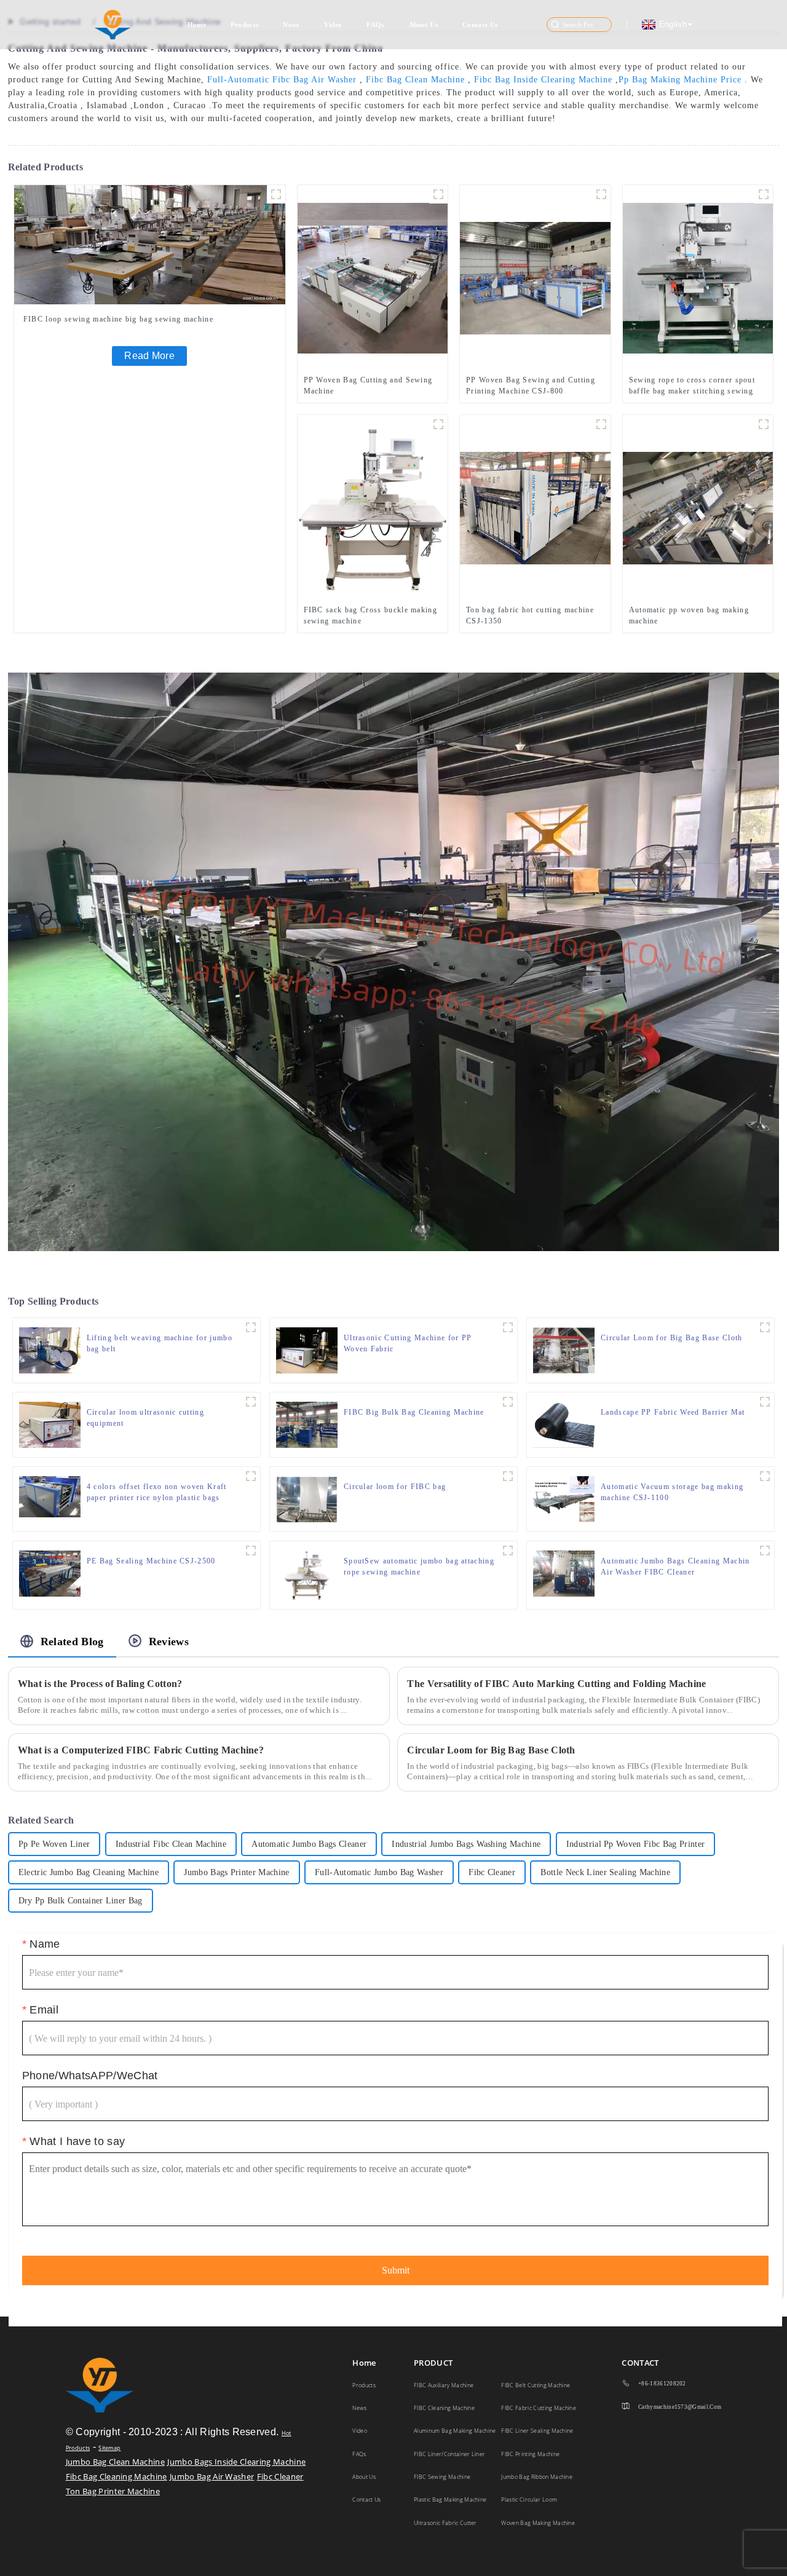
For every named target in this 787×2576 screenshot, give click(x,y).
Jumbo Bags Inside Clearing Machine (236, 2462)
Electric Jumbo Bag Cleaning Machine (89, 1872)
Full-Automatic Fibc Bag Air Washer (282, 80)
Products (245, 25)
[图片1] (438, 424)
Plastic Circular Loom (529, 2499)
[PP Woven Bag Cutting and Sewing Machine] (373, 277)
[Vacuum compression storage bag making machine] (765, 1476)
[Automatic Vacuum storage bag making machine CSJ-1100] (564, 1498)
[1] (601, 424)
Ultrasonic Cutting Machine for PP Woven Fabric (408, 1343)
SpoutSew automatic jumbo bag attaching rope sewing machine (419, 1567)
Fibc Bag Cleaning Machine (117, 2476)
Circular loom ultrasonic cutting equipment (145, 1418)
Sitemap (109, 2448)
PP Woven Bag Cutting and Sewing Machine (368, 385)
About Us (424, 25)
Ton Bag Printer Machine (113, 2491)
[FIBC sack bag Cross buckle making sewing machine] (373, 507)
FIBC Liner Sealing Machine (537, 2431)
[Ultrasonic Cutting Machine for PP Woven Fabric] (307, 1349)
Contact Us (480, 25)
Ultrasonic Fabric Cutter (445, 2523)
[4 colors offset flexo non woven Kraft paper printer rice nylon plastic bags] (50, 1496)
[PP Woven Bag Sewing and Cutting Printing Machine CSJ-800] (535, 277)
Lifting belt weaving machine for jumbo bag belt (160, 1343)
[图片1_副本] (764, 194)
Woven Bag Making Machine (538, 2523)
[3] (251, 1476)
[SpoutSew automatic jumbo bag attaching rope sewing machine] (306, 1574)
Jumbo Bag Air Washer (212, 2476)
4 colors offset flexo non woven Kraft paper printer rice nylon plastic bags (157, 1492)
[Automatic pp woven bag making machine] (698, 507)
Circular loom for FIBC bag (395, 1487)
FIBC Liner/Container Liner (449, 2454)
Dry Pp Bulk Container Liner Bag (81, 1901)
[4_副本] (508, 1327)
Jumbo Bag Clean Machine (115, 2462)
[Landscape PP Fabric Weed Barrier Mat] (564, 1424)
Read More (149, 356)
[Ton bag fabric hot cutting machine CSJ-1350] (535, 507)
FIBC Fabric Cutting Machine (539, 2408)
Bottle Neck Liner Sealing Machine (605, 1872)
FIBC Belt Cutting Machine (536, 2385)
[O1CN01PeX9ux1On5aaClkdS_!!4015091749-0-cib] (508, 1476)
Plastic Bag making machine (450, 2499)
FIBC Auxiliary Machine (444, 2385)
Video (333, 25)
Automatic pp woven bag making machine (689, 615)
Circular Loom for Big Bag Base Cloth (672, 1338)
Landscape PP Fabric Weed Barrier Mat (673, 1412)
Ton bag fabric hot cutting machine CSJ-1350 (530, 615)
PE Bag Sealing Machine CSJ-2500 (151, 1561)
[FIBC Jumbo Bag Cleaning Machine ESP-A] (508, 1402)
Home (197, 25)
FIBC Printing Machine (530, 2454)
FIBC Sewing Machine (442, 2477)
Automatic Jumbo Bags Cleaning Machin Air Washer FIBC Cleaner (675, 1567)
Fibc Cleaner (492, 1872)
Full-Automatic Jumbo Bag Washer (379, 1872)
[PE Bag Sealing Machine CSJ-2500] (50, 1573)
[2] (438, 194)
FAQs (375, 25)
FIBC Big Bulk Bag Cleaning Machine (414, 1412)
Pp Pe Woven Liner (54, 1844)
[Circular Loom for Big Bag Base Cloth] (564, 1349)
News (291, 25)
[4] (251, 1327)
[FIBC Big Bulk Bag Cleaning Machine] (307, 1424)
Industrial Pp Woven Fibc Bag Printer (636, 1844)
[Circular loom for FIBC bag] (307, 1498)
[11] (601, 194)
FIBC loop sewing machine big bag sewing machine (118, 319)
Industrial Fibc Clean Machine (171, 1844)
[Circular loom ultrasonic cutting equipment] (50, 1424)
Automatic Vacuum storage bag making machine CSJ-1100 (672, 1492)
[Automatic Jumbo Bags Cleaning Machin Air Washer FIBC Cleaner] (564, 1573)
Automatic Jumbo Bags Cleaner (309, 1844)
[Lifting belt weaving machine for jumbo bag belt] (50, 1349)
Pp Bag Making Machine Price (680, 80)
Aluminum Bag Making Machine (455, 2431)
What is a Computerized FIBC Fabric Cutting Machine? (141, 1750)
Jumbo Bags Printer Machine (236, 1872)
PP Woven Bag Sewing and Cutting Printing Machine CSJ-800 (531, 385)
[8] (276, 194)
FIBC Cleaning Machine (444, 2408)
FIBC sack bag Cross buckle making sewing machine (371, 615)
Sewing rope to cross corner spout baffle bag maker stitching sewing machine (692, 386)
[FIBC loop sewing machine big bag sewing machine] (150, 244)
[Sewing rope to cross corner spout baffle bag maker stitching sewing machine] (698, 277)
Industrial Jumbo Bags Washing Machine (466, 1844)
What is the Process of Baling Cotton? (100, 1684)
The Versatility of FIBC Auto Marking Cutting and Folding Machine (556, 1684)
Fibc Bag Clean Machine (415, 80)
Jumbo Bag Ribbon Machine (537, 2477)
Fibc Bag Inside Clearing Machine (543, 80)
